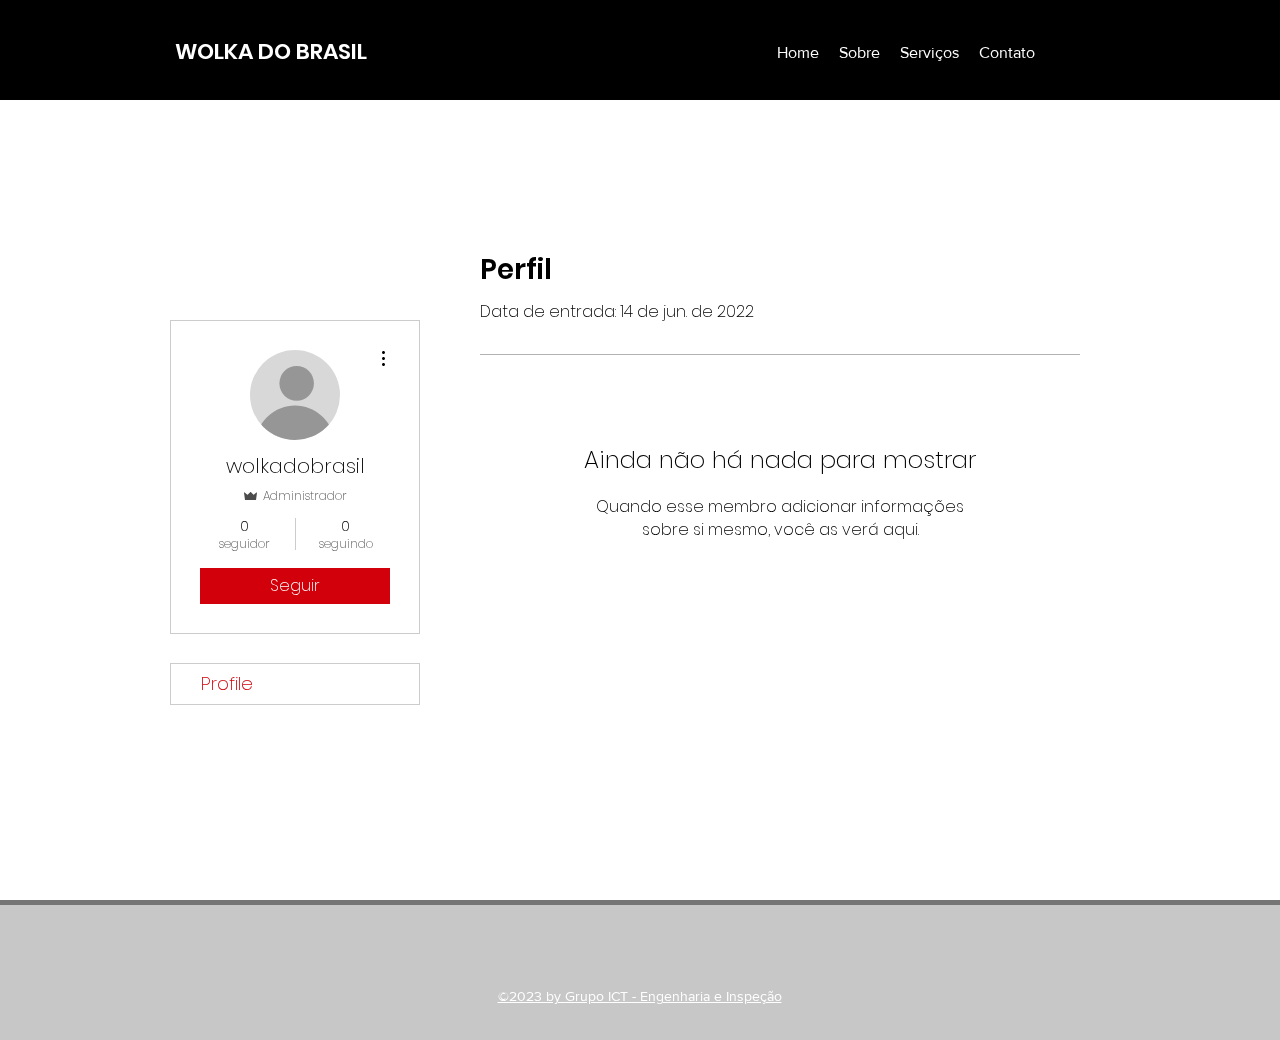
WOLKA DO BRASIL (271, 51)
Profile (227, 683)
